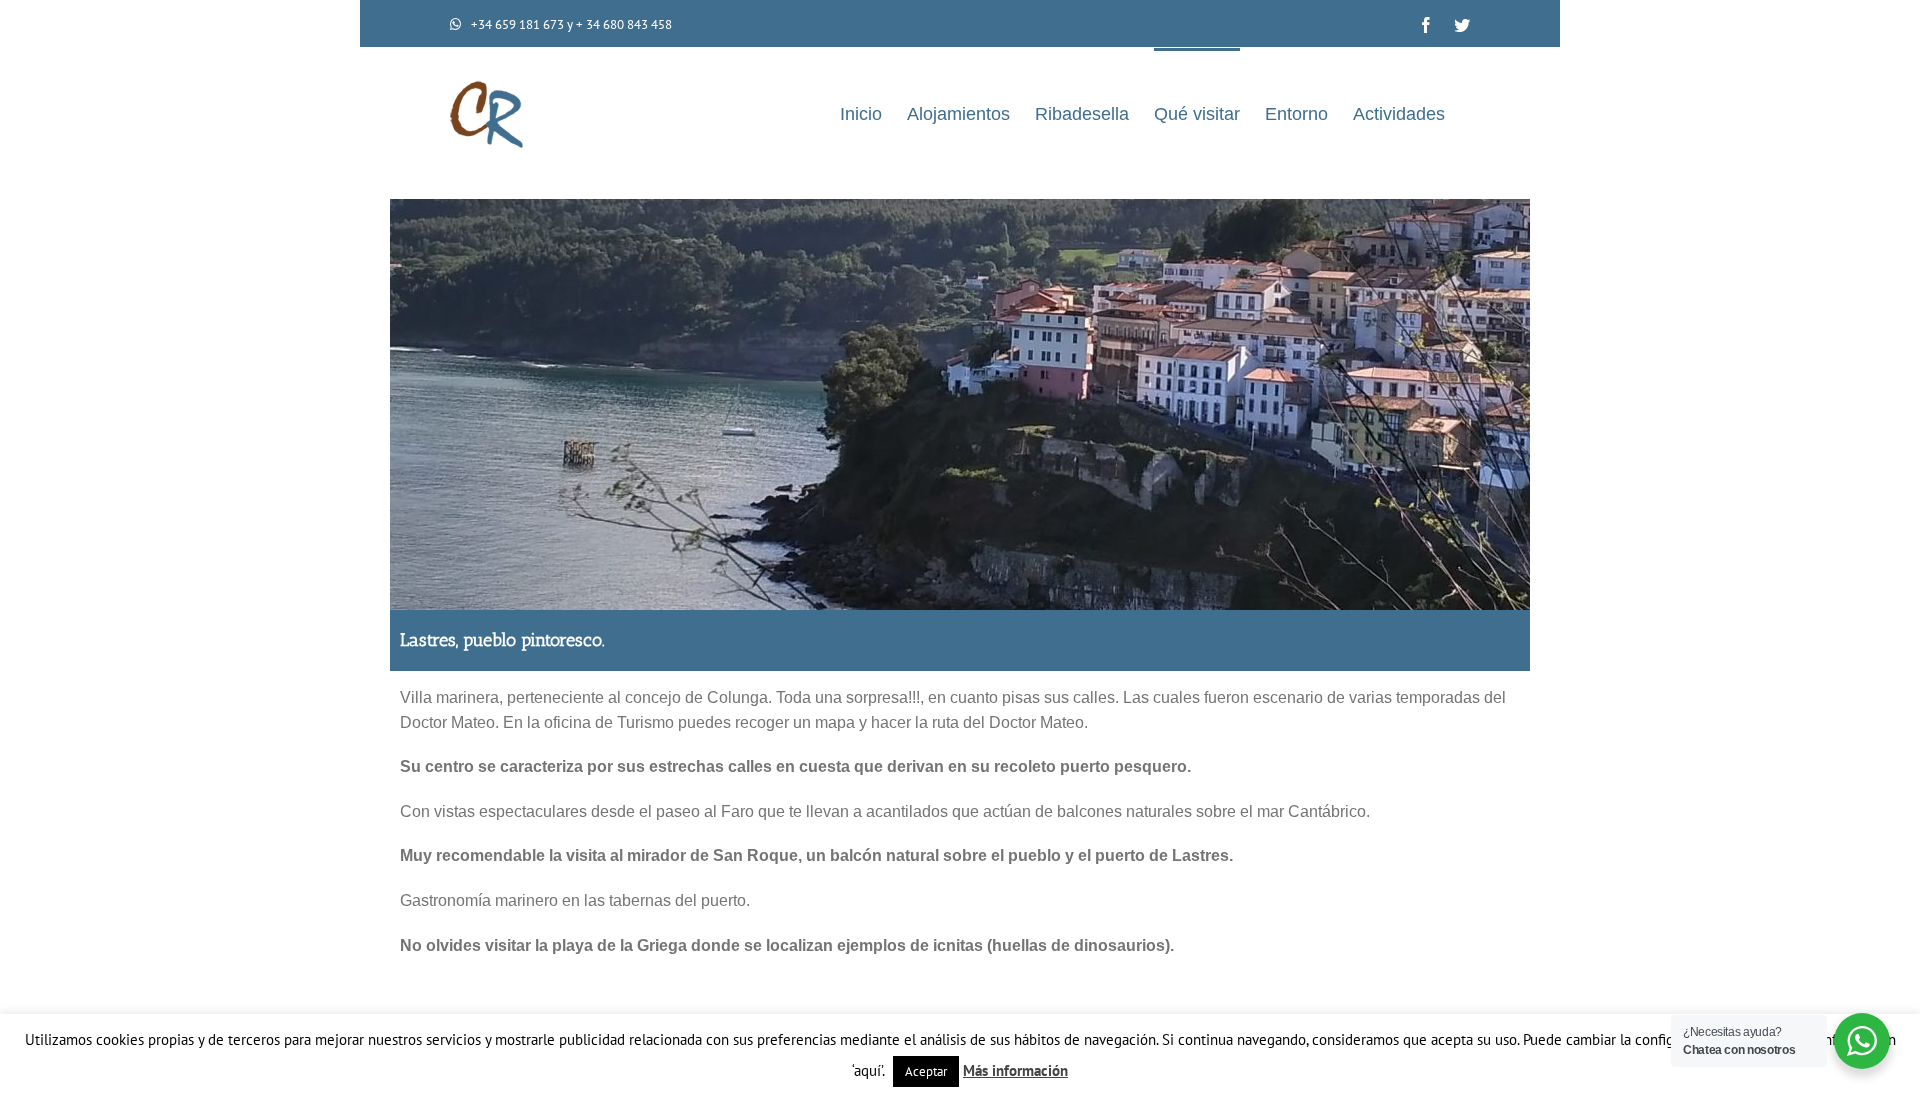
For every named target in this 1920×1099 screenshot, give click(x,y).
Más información (1015, 1070)
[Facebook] (1426, 25)
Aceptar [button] (926, 1071)
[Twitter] (1462, 25)
